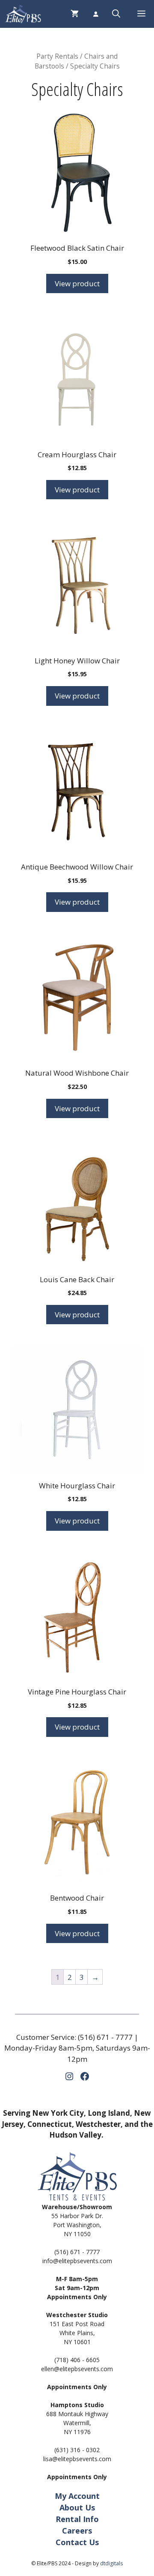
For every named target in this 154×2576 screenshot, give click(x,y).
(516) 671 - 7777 (105, 2037)
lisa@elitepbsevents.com (77, 2459)
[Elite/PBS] (23, 14)
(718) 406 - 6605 (77, 2360)
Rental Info (77, 2519)
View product (77, 283)
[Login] (95, 14)
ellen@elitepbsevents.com (77, 2369)
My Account (77, 2496)
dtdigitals (111, 2563)
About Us (77, 2507)
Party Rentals (57, 56)
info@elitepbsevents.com (77, 2261)
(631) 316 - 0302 (77, 2450)
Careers (77, 2531)
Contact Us (77, 2542)
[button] (116, 14)
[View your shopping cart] (75, 14)
